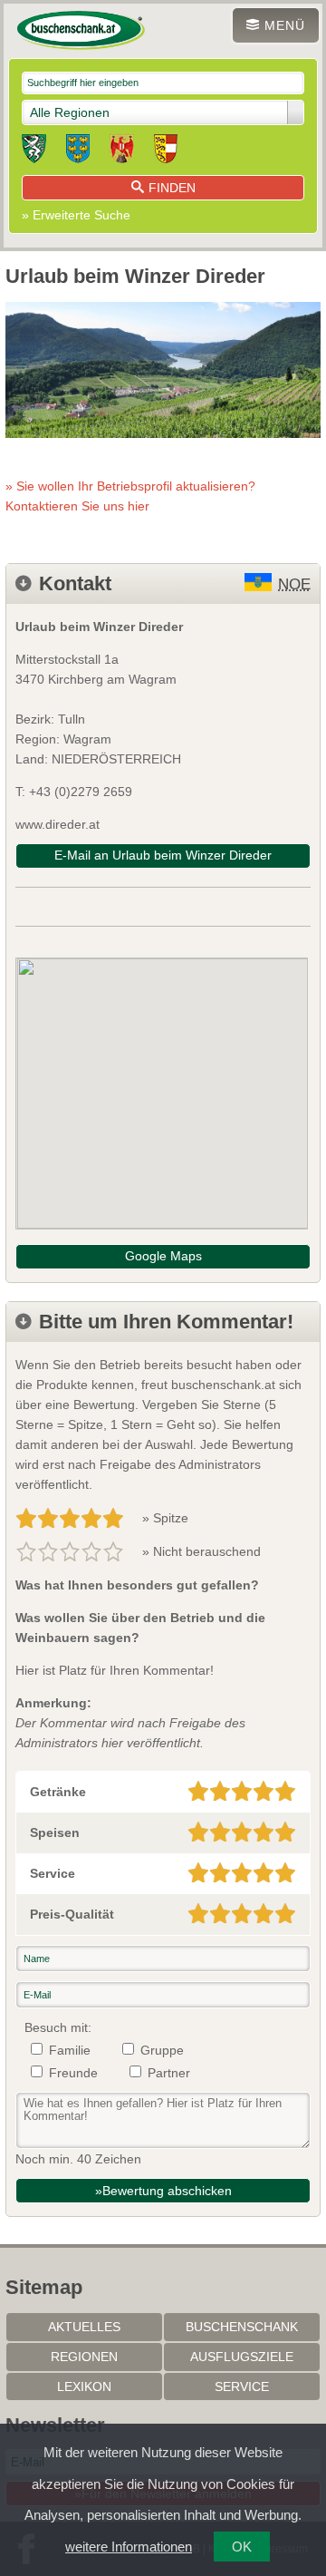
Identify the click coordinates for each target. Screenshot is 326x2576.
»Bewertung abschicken (163, 2191)
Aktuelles (84, 2327)
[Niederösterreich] (78, 151)
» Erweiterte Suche (76, 215)
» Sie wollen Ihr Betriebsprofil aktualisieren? (130, 496)
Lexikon (84, 2386)
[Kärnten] (166, 151)
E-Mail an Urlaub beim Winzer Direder (163, 855)
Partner (169, 2073)
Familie (70, 2050)
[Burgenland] (122, 151)
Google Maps (163, 1256)
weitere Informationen (129, 2547)
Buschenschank (242, 2327)
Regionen (84, 2357)
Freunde (73, 2073)
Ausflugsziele (242, 2357)
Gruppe (162, 2050)
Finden (172, 188)
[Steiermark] (34, 151)
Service (242, 2386)
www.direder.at (58, 824)
